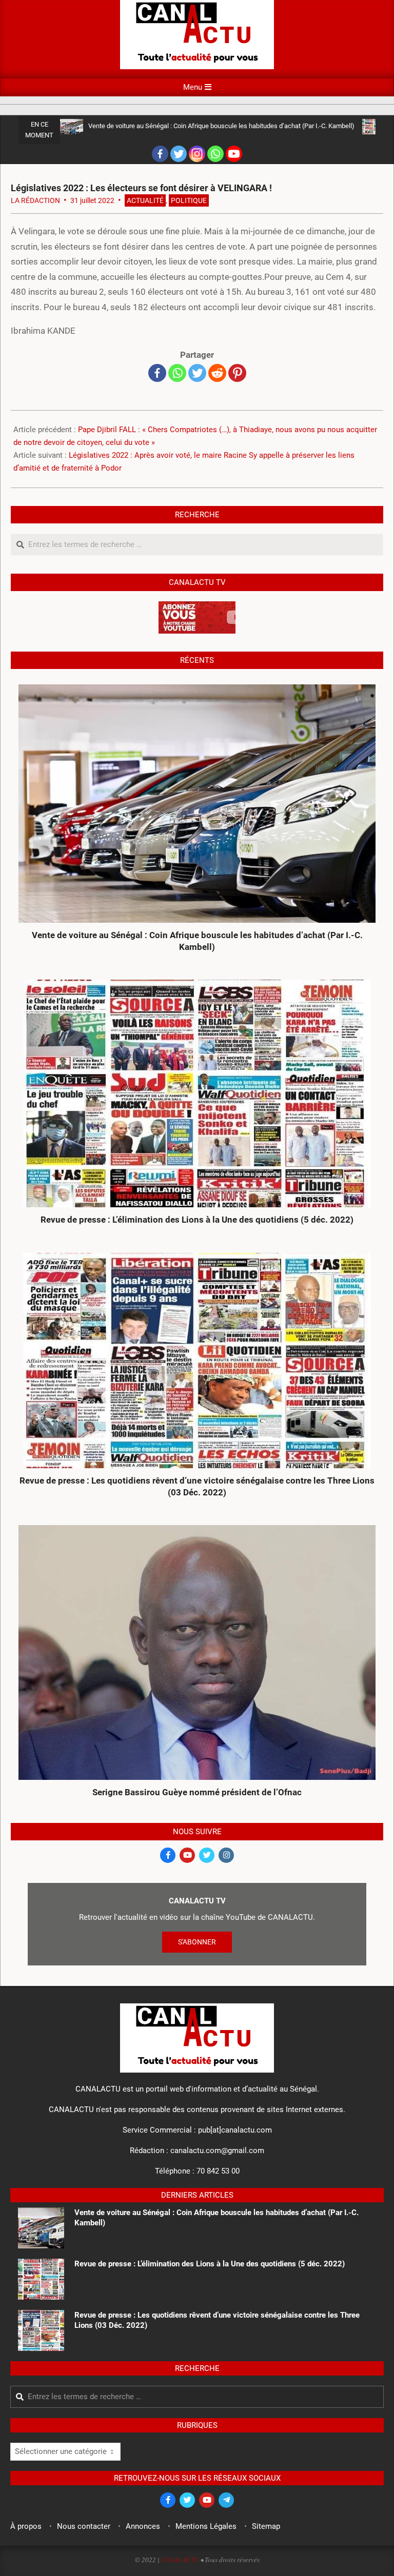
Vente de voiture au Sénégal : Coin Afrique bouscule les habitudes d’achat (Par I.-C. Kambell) (221, 126)
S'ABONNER (197, 1942)
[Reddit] (217, 373)
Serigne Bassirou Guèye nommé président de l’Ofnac (197, 1792)
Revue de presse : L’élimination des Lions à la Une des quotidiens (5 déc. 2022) (197, 1220)
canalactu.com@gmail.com (217, 2151)
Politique (189, 200)
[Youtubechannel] (234, 154)
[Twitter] (179, 154)
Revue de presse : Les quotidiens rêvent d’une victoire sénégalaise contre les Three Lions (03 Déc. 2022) (197, 1486)
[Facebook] (160, 154)
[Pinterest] (237, 373)
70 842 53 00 (218, 2171)
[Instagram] (197, 154)
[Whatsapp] (215, 154)
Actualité (145, 200)
